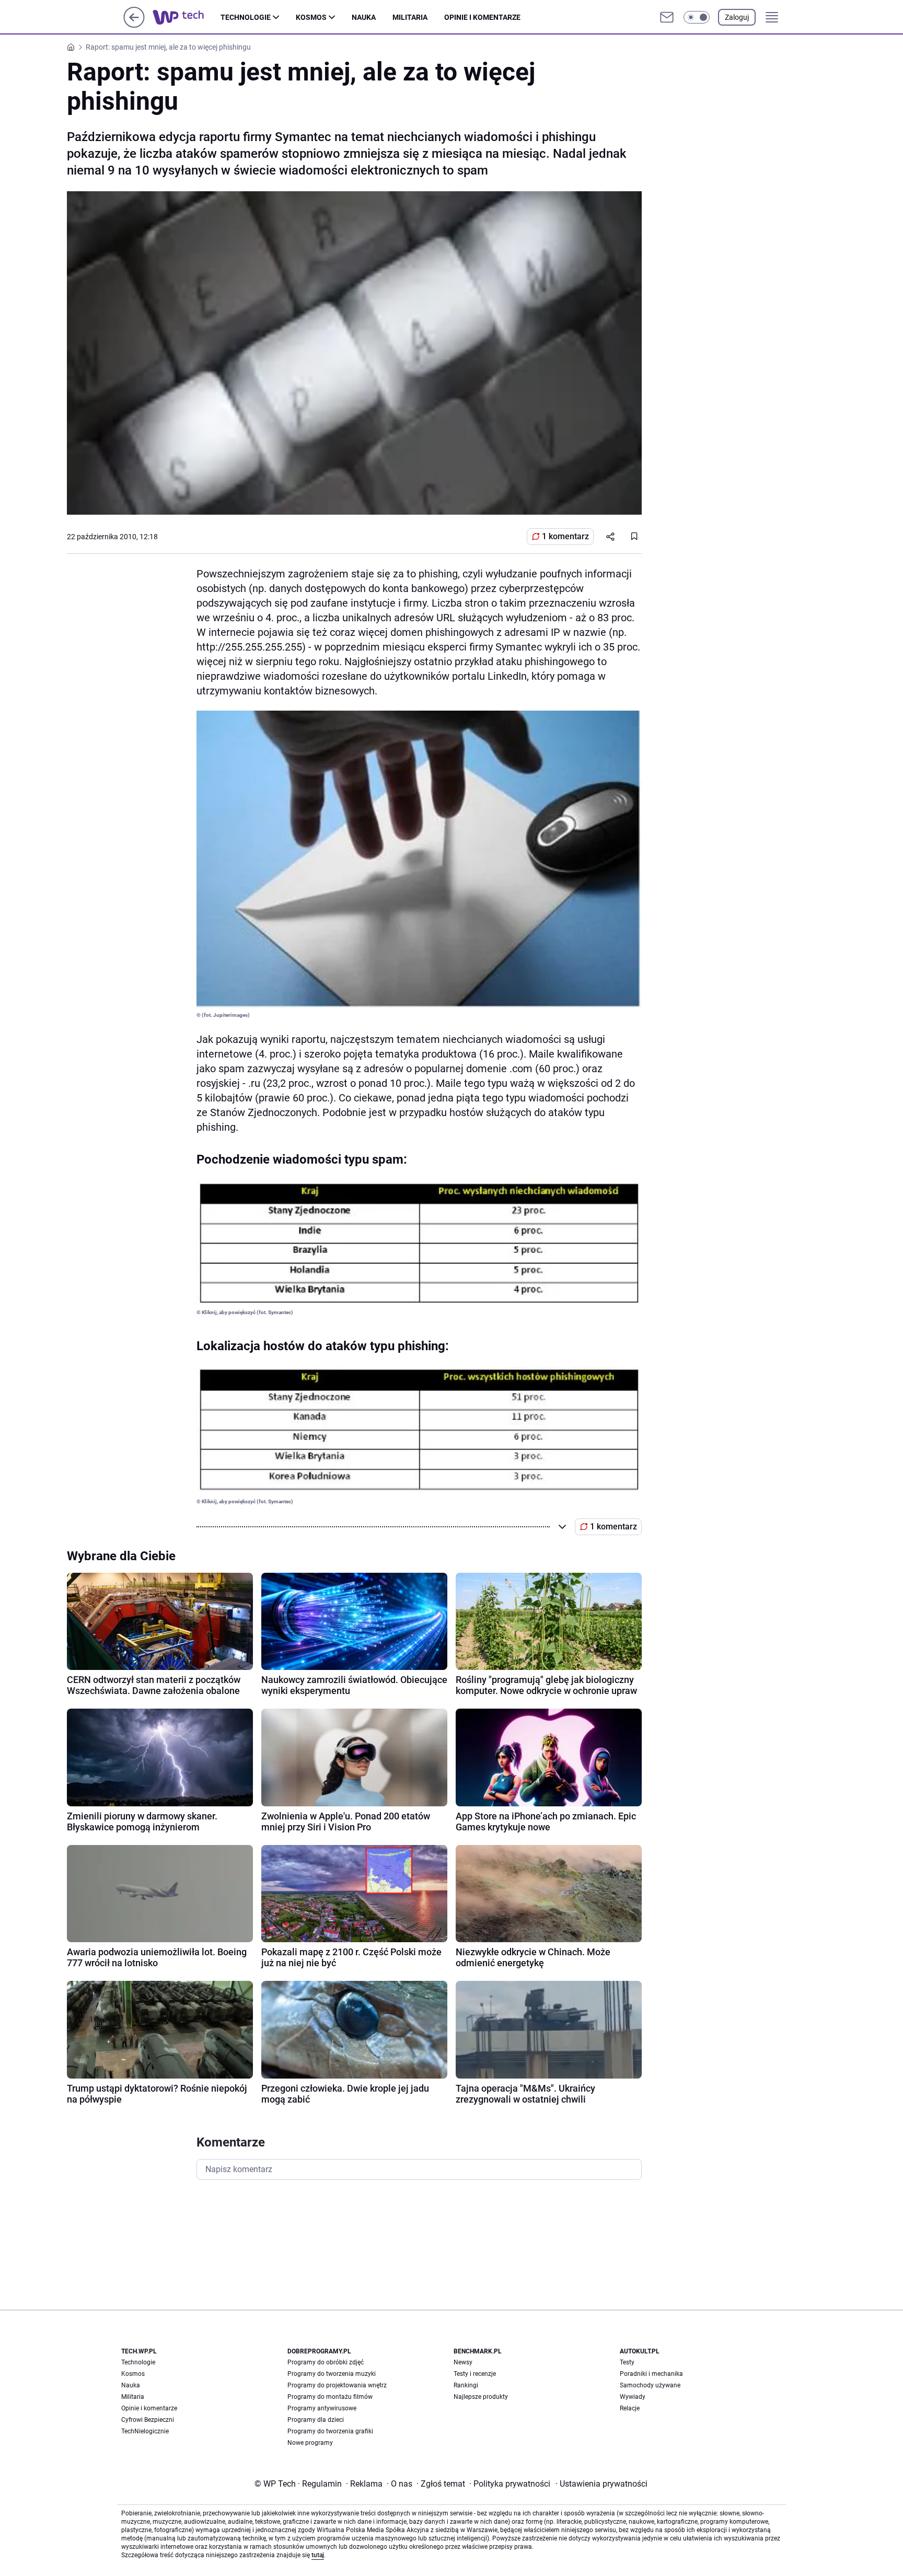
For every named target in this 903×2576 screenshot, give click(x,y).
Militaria (410, 17)
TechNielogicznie (145, 2431)
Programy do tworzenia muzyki (332, 2374)
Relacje (630, 2408)
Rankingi (466, 2385)
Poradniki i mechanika (651, 2374)
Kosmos (311, 17)
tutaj (318, 2555)
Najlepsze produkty (481, 2397)
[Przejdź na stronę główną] (134, 25)
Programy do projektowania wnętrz (337, 2385)
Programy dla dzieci (316, 2420)
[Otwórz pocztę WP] (667, 17)
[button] (697, 17)
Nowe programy (310, 2443)
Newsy (463, 2362)
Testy (627, 2362)
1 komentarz (565, 536)
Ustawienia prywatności (601, 2484)
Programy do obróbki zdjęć (326, 2362)
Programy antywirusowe (322, 2408)
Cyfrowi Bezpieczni (148, 2420)
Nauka (364, 17)
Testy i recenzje (475, 2374)
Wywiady (633, 2397)
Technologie (246, 17)
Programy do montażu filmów (330, 2397)
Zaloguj (737, 17)
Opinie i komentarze (482, 17)
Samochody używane (650, 2385)
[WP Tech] (187, 17)
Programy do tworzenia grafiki (330, 2431)
